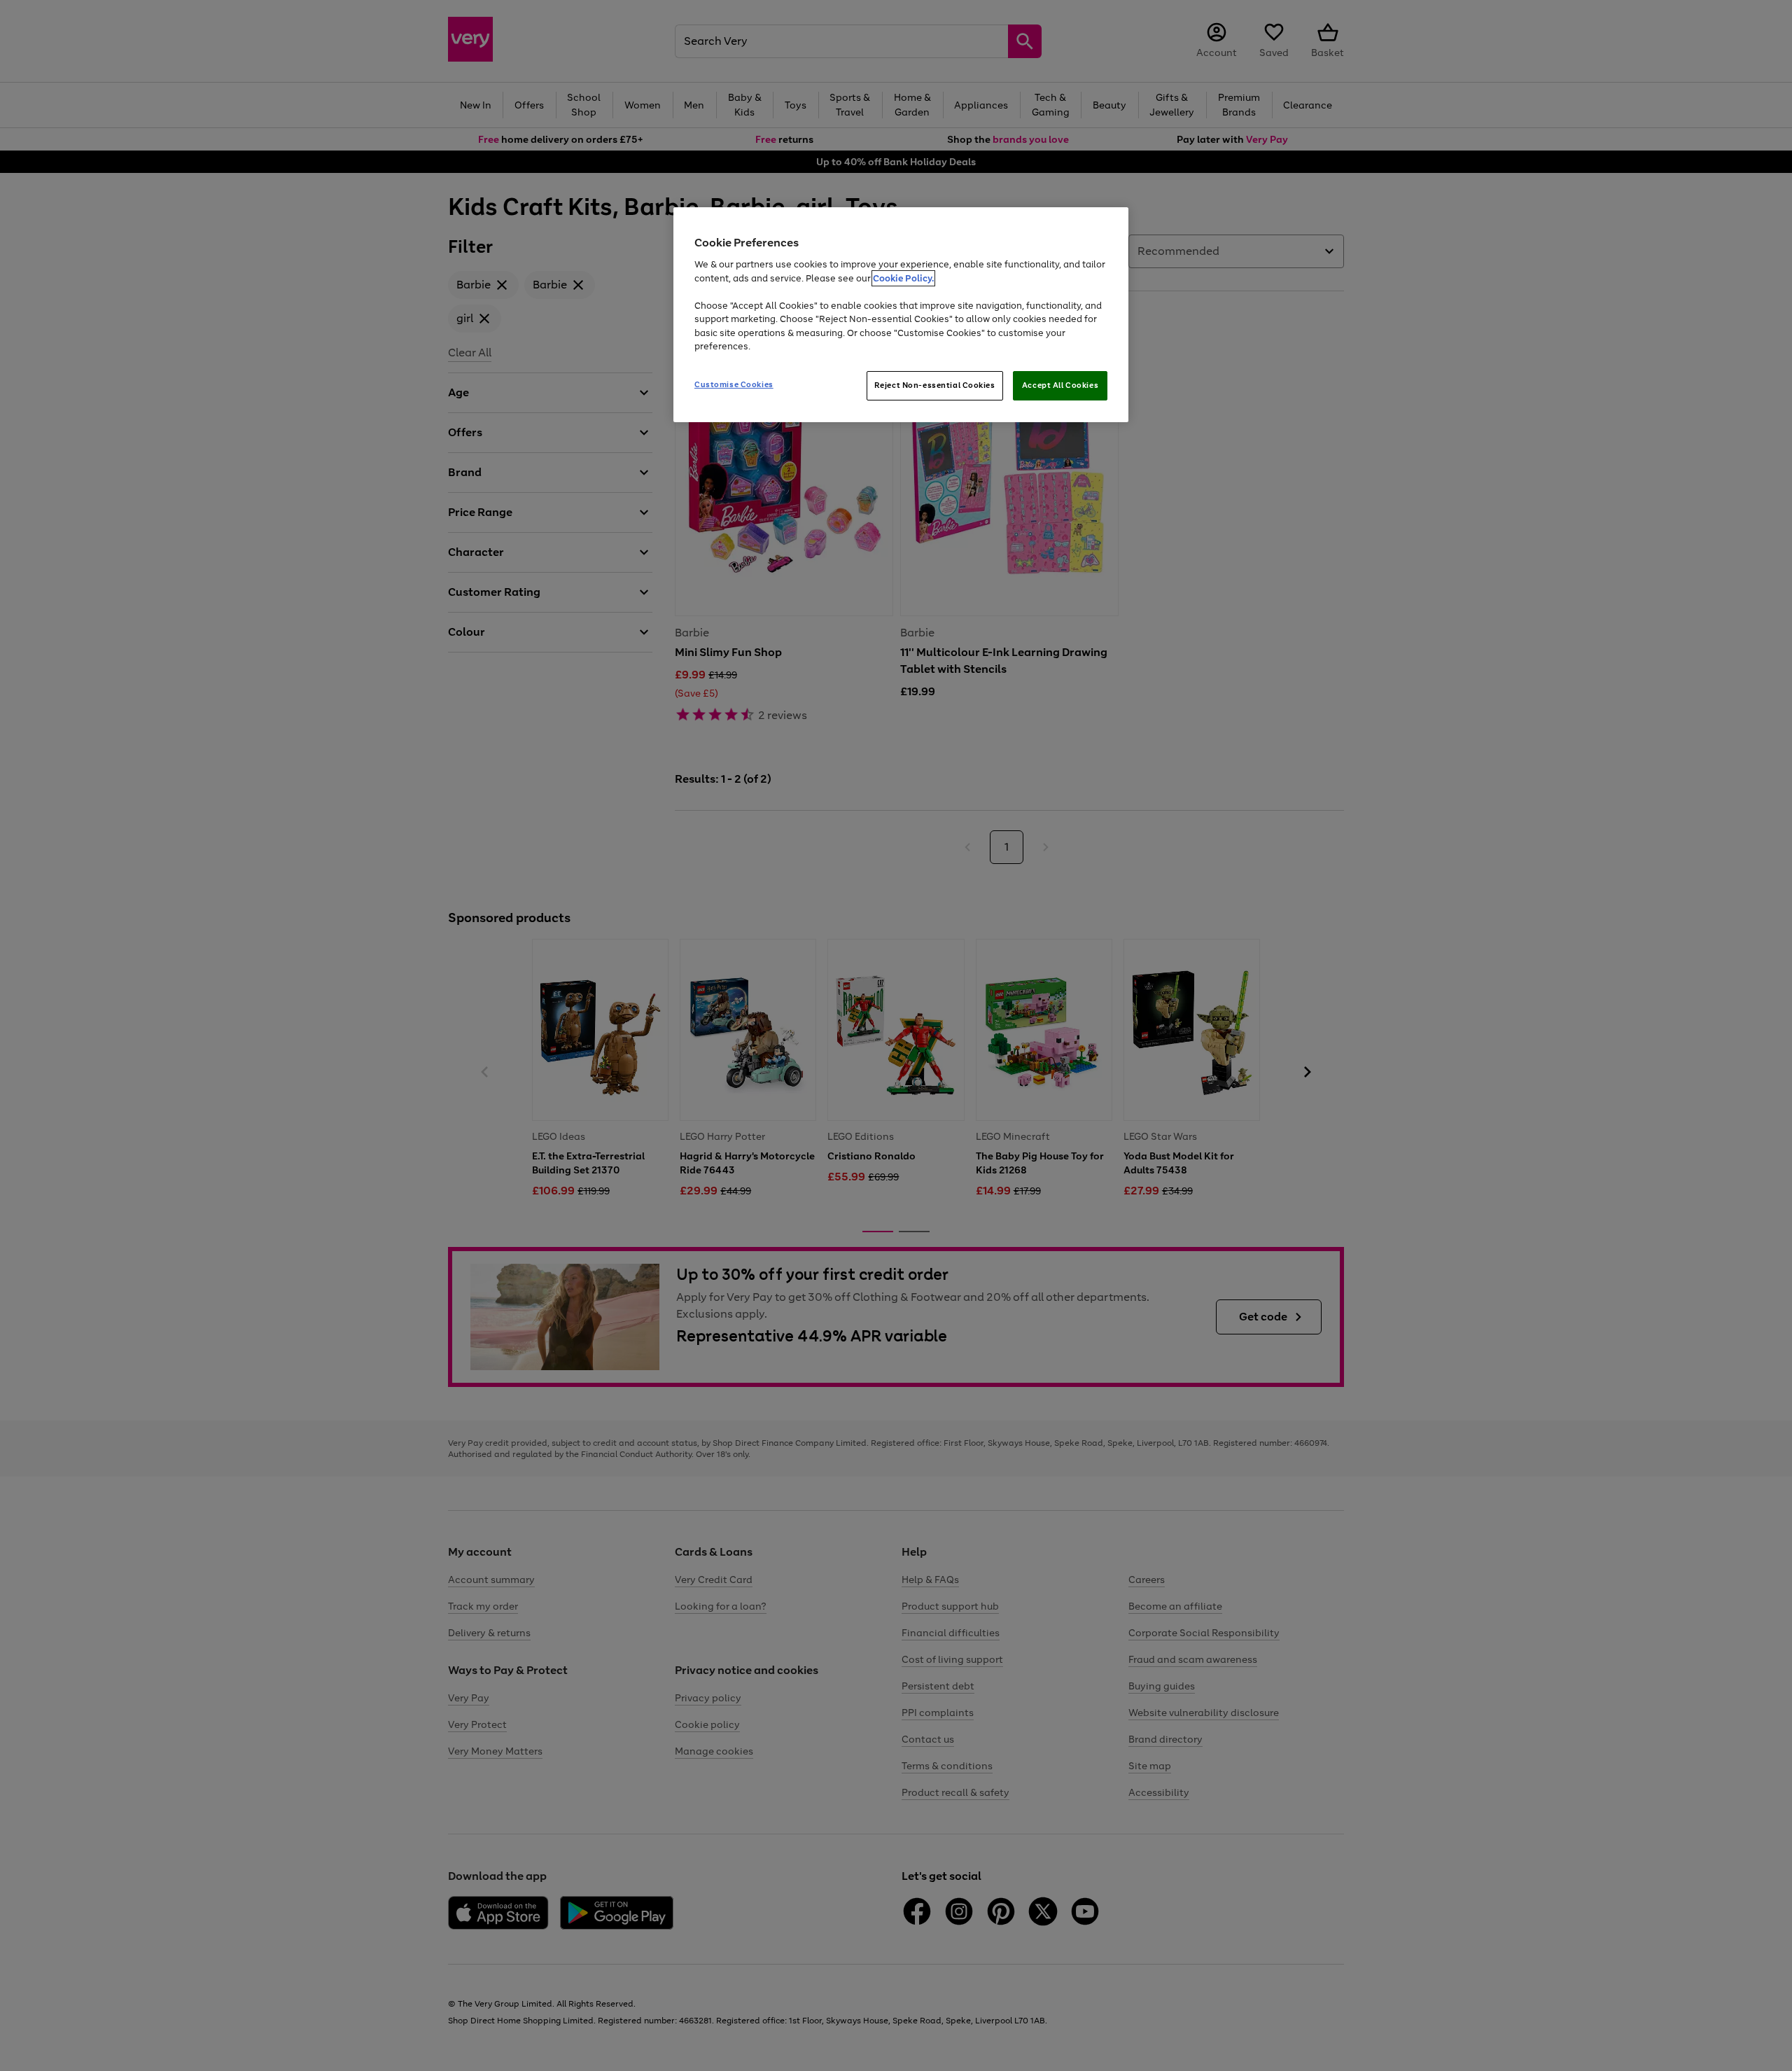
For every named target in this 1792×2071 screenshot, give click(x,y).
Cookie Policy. (903, 278)
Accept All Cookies (1060, 385)
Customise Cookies (734, 384)
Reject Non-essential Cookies (935, 385)
